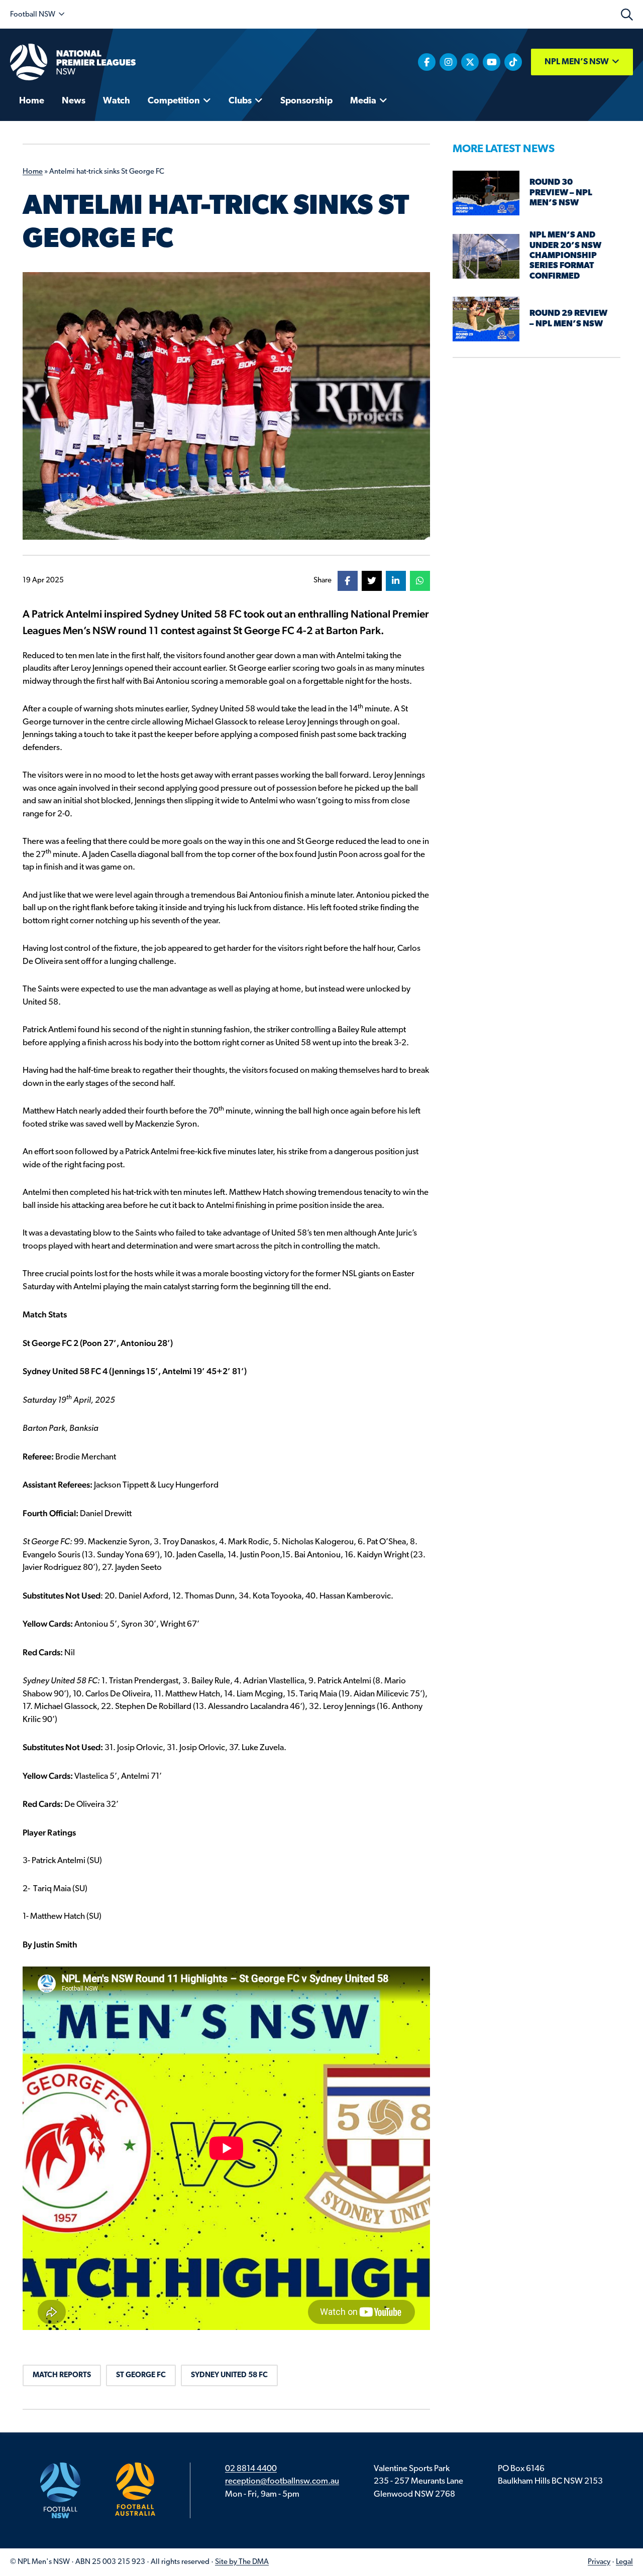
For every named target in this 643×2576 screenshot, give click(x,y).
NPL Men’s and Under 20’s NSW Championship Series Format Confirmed (565, 256)
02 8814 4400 (251, 2469)
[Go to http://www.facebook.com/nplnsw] (427, 62)
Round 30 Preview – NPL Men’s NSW (561, 193)
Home (33, 172)
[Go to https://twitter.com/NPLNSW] (470, 62)
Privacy (599, 2562)
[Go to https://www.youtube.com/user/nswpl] (492, 62)
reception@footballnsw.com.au (282, 2481)
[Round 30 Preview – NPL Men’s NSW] (486, 193)
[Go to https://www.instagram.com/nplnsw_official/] (448, 62)
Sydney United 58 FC (229, 2375)
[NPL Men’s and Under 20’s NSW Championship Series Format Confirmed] (486, 256)
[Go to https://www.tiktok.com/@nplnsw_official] (513, 62)
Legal (624, 2562)
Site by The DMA (242, 2562)
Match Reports (62, 2375)
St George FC (141, 2375)
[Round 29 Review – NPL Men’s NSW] (486, 319)
